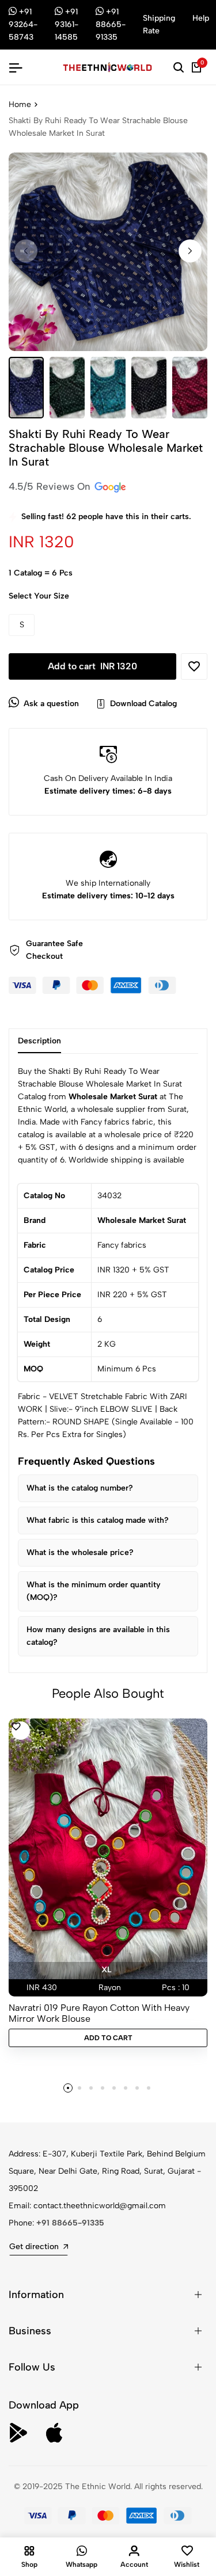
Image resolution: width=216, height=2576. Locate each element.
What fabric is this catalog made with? (98, 1520)
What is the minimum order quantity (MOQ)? (94, 1591)
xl (106, 1970)
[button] (190, 251)
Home (20, 104)
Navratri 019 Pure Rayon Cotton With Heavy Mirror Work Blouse (99, 2013)
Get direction (34, 2247)
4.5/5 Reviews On (51, 486)
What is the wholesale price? (80, 1552)
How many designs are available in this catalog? (98, 1636)
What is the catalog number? (80, 1488)
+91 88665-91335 (70, 2223)
